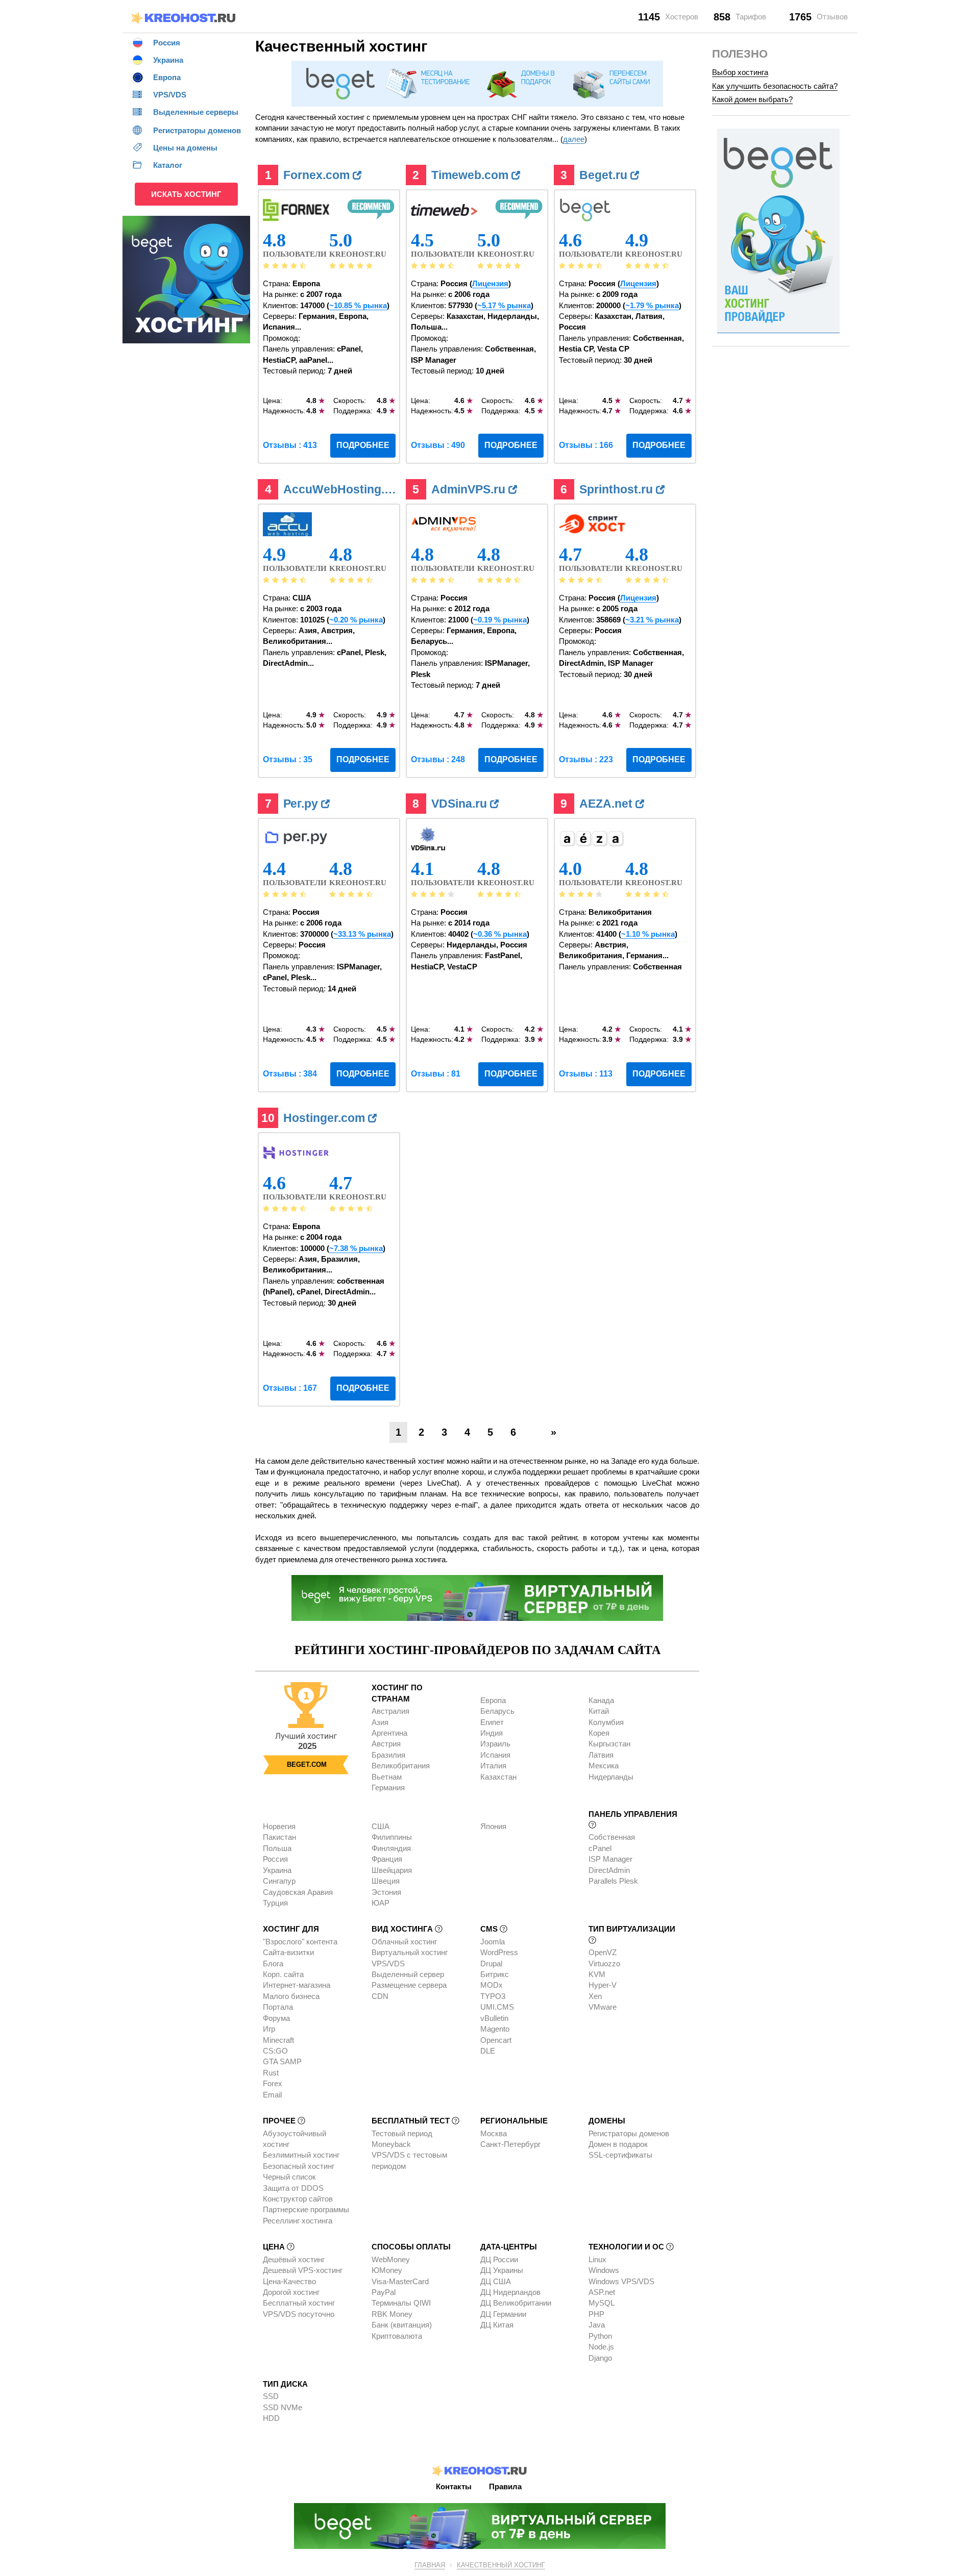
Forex (273, 2083)
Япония (493, 1826)
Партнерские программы (306, 2209)
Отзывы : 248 (438, 759)
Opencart (496, 2040)
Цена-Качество (289, 2281)
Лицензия (490, 283)
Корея (599, 1733)
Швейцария (392, 1870)
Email (272, 2095)
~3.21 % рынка (652, 620)
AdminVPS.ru (470, 489)
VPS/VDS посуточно (299, 2314)
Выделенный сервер (408, 1974)
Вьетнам (387, 1777)
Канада (601, 1700)
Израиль (495, 1744)
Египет (492, 1722)
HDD (271, 2418)
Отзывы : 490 (438, 445)
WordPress (499, 1952)
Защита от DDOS (293, 2188)
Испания (495, 1755)
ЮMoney (387, 2270)
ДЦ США (496, 2281)
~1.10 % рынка (648, 934)
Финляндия (391, 1848)
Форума (276, 2018)
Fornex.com (318, 175)
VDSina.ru (461, 804)
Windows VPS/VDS (621, 2281)
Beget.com (307, 1765)
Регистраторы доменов (629, 2133)
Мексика (604, 1766)
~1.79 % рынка (652, 305)
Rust (271, 2073)
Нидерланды (611, 1777)
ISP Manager (610, 1859)
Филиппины (392, 1837)
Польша (277, 1848)
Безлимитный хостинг (301, 2155)
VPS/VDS (388, 1964)
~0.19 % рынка (500, 620)
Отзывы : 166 (586, 445)
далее (574, 139)
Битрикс (495, 1974)
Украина (277, 1870)
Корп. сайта (283, 1974)
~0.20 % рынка (356, 620)
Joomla (493, 1942)
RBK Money (392, 2314)
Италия (493, 1766)
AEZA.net (607, 804)
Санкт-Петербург (510, 2144)
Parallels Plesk (613, 1881)
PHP (596, 2314)
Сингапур (279, 1881)
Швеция (386, 1881)
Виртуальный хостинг (410, 1952)
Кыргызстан (609, 1744)
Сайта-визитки (288, 1952)
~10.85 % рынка (358, 305)
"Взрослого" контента (300, 1942)
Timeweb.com (471, 175)
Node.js (601, 2347)
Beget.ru (605, 175)
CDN (380, 1996)
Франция (387, 1859)
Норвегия (279, 1826)
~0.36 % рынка (500, 934)
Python (600, 2336)
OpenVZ (603, 1952)
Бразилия (388, 1755)
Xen (595, 1996)
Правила (505, 2486)
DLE (488, 2051)
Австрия (386, 1744)
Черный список (289, 2177)
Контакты (454, 2486)
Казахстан (498, 1777)
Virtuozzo (604, 1964)
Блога (273, 1964)
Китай (599, 1711)
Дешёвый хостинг (294, 2259)
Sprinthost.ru (618, 489)
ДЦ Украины (502, 2270)
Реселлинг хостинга (298, 2221)
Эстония (386, 1892)
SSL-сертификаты (620, 2155)
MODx (492, 1985)
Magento (495, 2029)
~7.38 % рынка (356, 1248)
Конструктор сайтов (298, 2199)
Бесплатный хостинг (299, 2303)
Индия (492, 1733)
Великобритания (401, 1766)
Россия (275, 1859)
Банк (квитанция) (402, 2325)
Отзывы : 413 (290, 445)
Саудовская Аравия (298, 1892)
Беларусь (497, 1711)
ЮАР (381, 1903)
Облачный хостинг (404, 1942)
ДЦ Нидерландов (510, 2292)
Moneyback (391, 2144)
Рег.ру (302, 804)
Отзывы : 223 (586, 759)
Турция (275, 1903)
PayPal (384, 2292)
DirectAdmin (609, 1870)
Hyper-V (603, 1985)
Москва (494, 2133)
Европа (493, 1700)
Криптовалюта (397, 2336)
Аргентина (389, 1733)
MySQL (602, 2303)
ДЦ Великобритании (516, 2303)
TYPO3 (493, 1996)
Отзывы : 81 (436, 1074)
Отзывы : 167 (290, 1388)
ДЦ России (499, 2259)
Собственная (612, 1837)
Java (597, 2325)
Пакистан (279, 1837)
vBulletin (494, 2018)
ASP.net (602, 2292)
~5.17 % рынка (504, 305)
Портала (278, 2007)
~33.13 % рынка (362, 934)
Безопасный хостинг (299, 2166)
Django (600, 2358)
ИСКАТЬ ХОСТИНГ (186, 194)
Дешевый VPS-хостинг (303, 2270)
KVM (597, 1974)
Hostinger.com (326, 1118)
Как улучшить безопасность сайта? (775, 86)
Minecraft (278, 2040)
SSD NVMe (283, 2407)
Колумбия (606, 1722)
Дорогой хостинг (291, 2292)
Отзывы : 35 (288, 759)
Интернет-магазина (297, 1985)
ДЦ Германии (503, 2314)
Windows (604, 2270)
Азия (380, 1722)
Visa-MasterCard (400, 2281)
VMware (603, 2007)
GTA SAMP (282, 2061)
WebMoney (391, 2259)
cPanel (600, 1848)
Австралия (390, 1711)
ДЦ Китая (497, 2325)
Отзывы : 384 (290, 1074)
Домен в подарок (618, 2144)
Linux (597, 2259)
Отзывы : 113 (586, 1074)
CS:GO (275, 2051)
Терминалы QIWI (401, 2303)
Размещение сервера (409, 1985)
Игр (269, 2029)
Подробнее (363, 445)
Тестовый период (402, 2133)
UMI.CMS (497, 2007)
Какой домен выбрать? (752, 99)
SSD (271, 2396)
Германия (388, 1787)
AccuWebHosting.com (342, 489)
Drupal (491, 1964)
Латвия (601, 1755)
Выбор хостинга (740, 72)
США (381, 1826)
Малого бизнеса (291, 1996)
